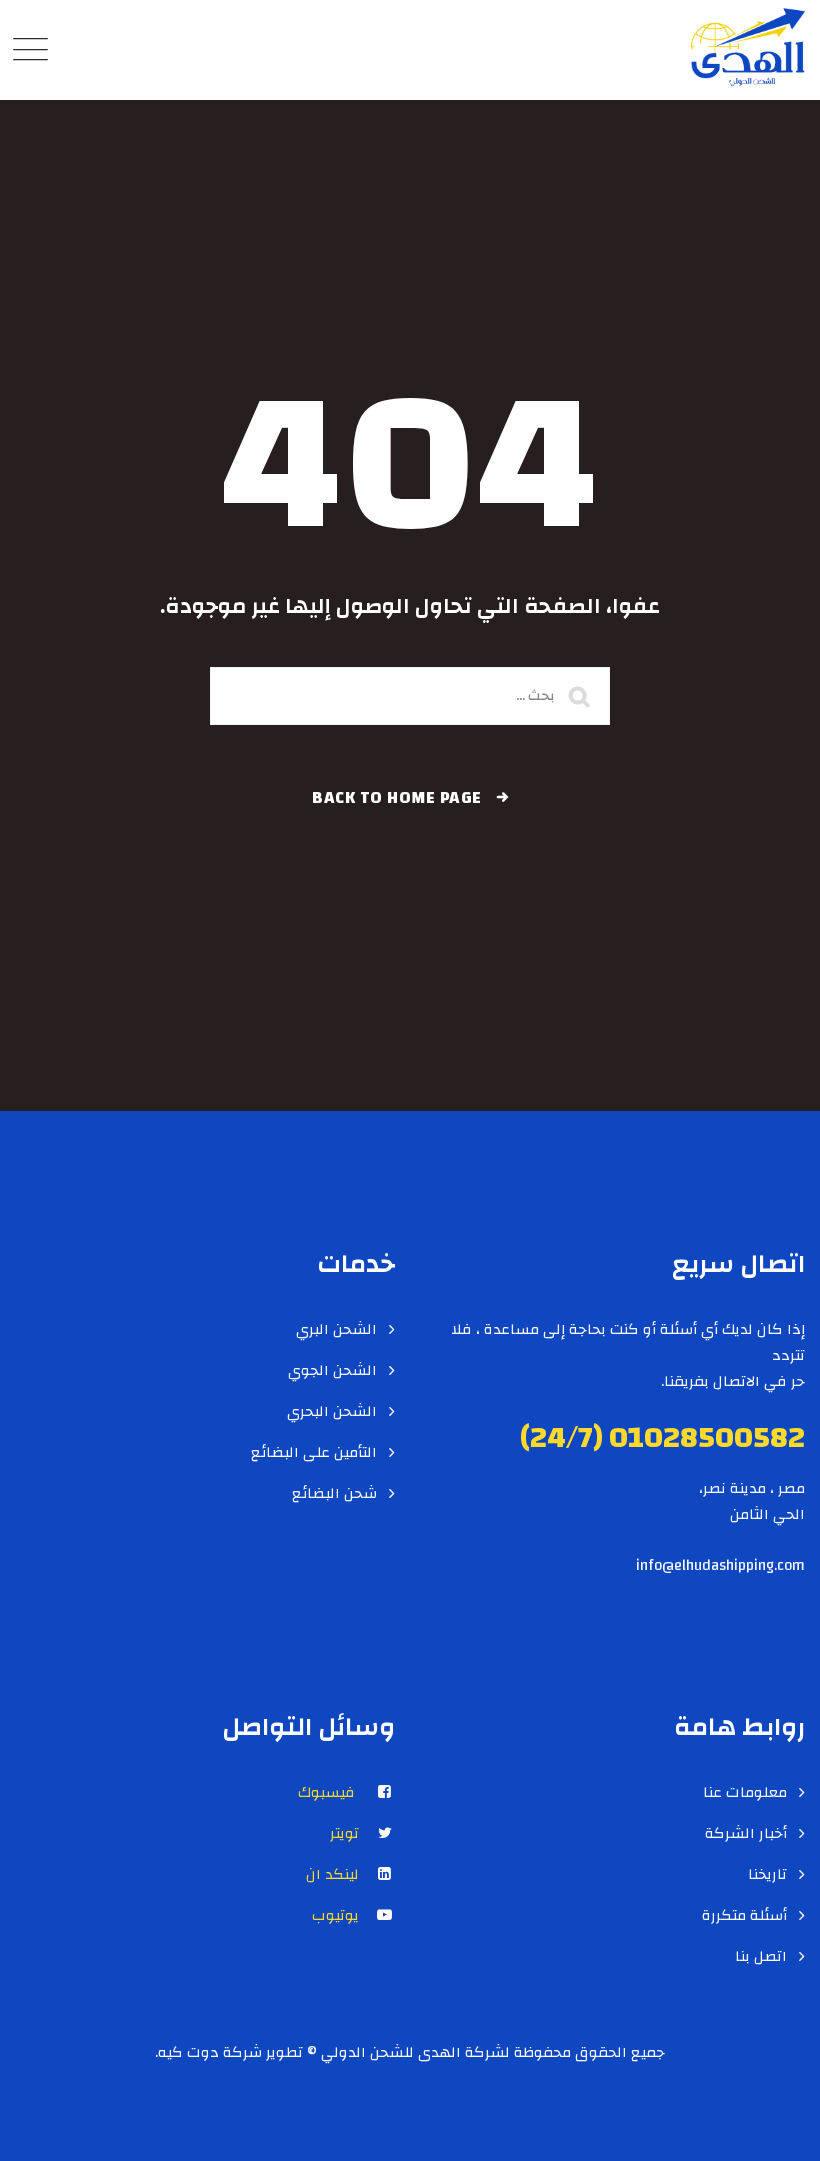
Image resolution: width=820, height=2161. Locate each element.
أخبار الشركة (746, 1834)
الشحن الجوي (332, 1371)
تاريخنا (767, 1875)
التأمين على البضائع (314, 1453)
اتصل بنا (761, 1957)
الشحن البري (336, 1330)
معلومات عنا (745, 1793)
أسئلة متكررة (744, 1916)
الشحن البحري (332, 1412)
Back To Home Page (397, 798)
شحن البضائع (334, 1494)
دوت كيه (188, 2052)
